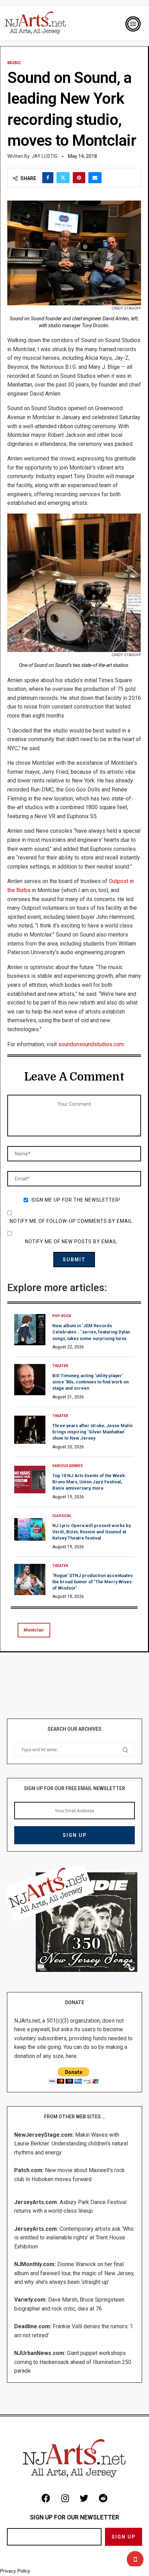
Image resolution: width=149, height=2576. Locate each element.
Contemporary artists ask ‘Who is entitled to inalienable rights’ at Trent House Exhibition (74, 2238)
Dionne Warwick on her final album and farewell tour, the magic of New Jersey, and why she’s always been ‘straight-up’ (74, 2273)
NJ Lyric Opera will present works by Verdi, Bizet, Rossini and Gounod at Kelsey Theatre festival (91, 1532)
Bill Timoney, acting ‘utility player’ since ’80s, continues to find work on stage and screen (90, 1382)
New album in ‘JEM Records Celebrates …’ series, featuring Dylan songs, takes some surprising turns (91, 1332)
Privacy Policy (15, 2571)
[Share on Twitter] (63, 178)
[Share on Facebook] (48, 178)
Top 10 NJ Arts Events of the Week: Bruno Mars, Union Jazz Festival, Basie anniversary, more (89, 1482)
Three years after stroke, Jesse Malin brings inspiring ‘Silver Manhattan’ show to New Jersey (92, 1432)
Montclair (34, 1630)
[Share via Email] (95, 178)
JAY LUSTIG (45, 156)
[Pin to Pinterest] (79, 178)
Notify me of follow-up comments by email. (72, 1221)
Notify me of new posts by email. (72, 1242)
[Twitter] (84, 2498)
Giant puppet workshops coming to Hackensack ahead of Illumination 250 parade (73, 2362)
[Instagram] (65, 2498)
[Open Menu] (133, 24)
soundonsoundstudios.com (91, 1044)
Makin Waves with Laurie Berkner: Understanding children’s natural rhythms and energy (71, 2144)
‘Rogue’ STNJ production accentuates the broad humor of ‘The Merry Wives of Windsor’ (93, 1582)
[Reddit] (103, 2498)
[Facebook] (46, 2498)
